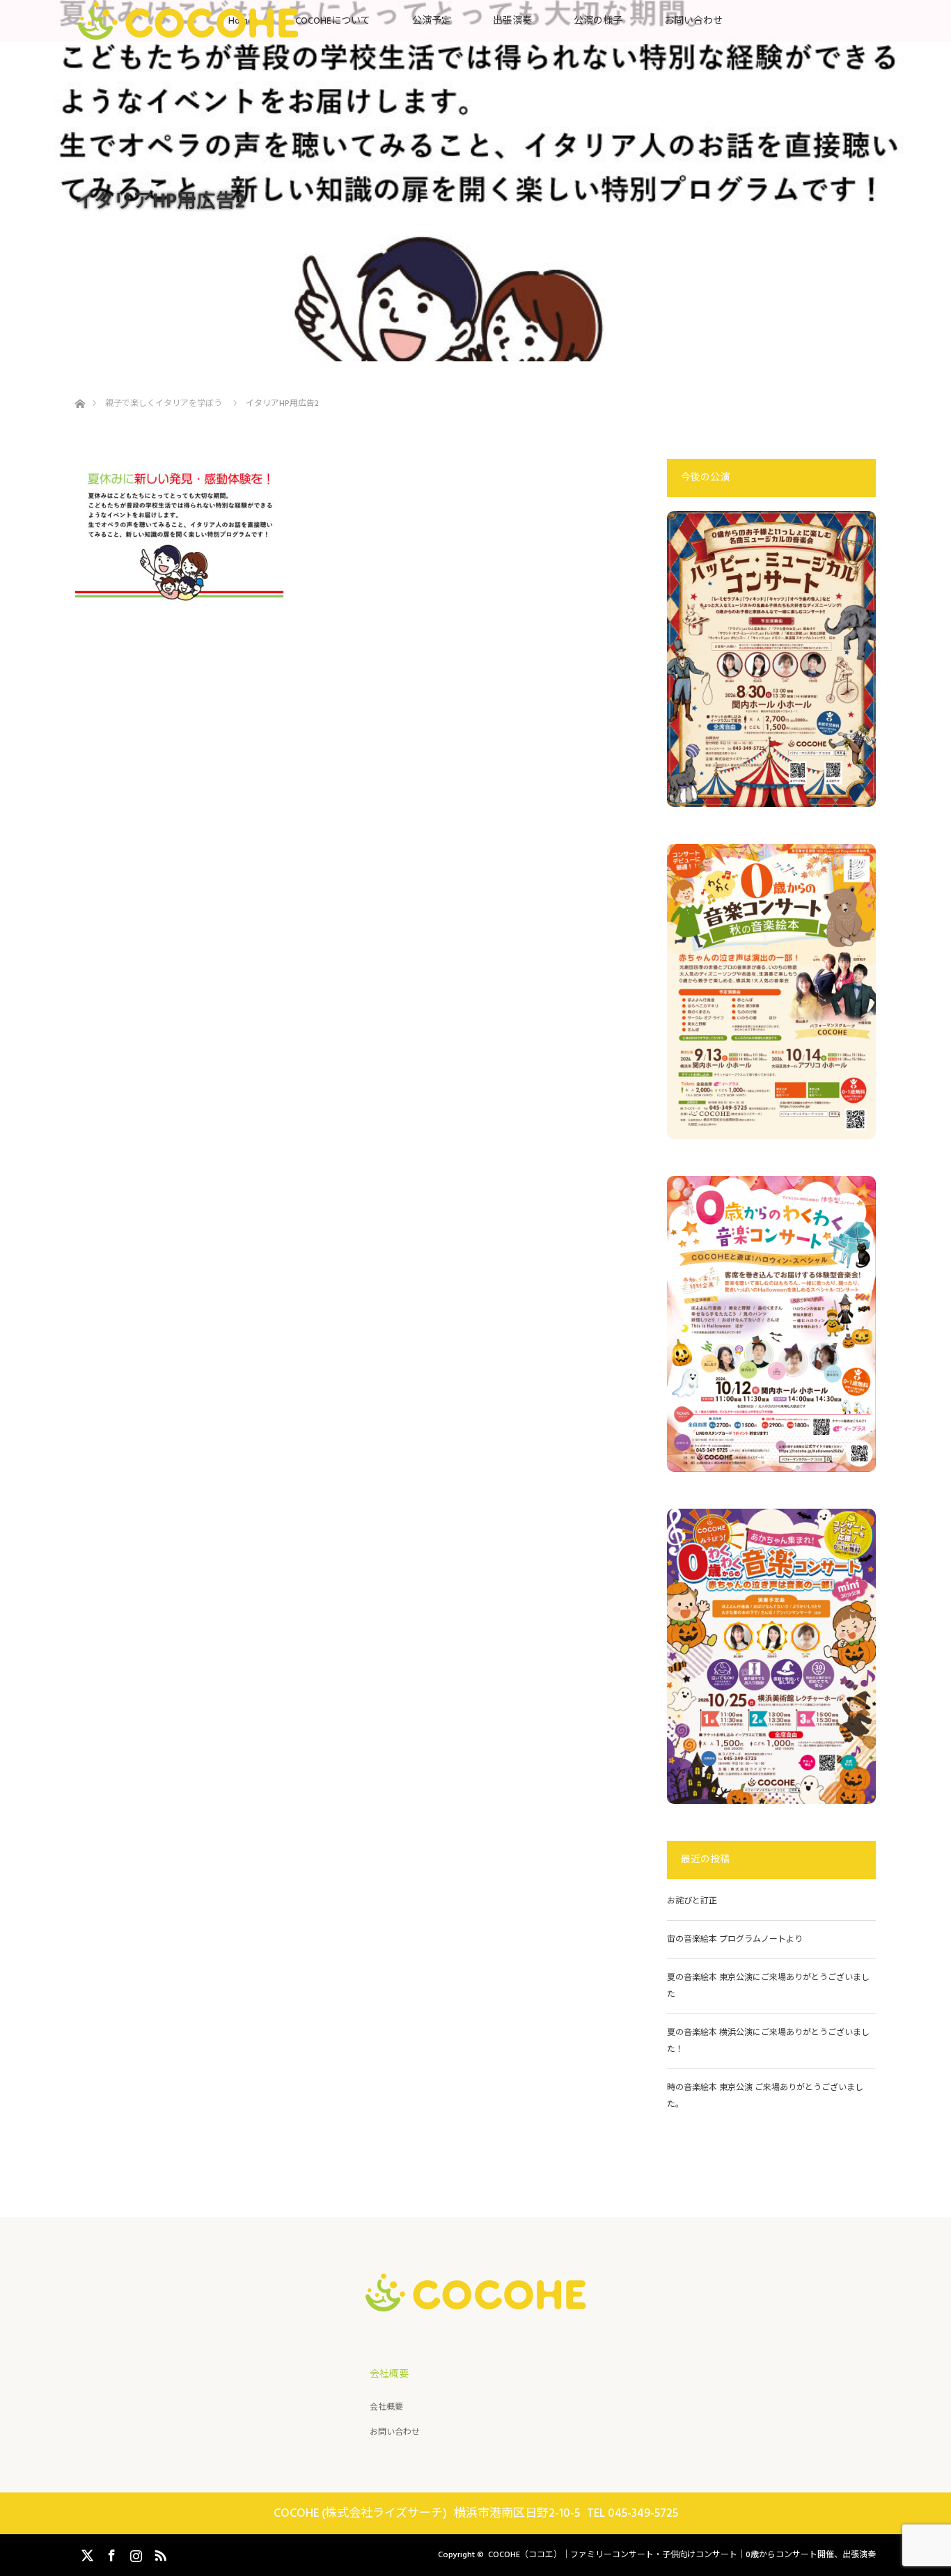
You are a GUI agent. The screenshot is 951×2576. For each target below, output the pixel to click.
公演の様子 (598, 21)
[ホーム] (80, 387)
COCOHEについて (333, 21)
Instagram (134, 2553)
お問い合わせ (693, 21)
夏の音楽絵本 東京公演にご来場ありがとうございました (768, 1986)
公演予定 (432, 21)
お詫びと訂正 (692, 1901)
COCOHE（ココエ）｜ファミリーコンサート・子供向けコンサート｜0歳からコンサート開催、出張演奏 (682, 2555)
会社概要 (386, 2407)
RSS (159, 2553)
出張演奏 (512, 21)
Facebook (110, 2553)
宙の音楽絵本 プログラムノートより (739, 1939)
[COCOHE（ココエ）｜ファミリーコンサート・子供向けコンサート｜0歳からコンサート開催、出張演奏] (476, 2300)
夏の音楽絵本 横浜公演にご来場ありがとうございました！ (768, 2041)
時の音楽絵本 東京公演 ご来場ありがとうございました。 (765, 2096)
